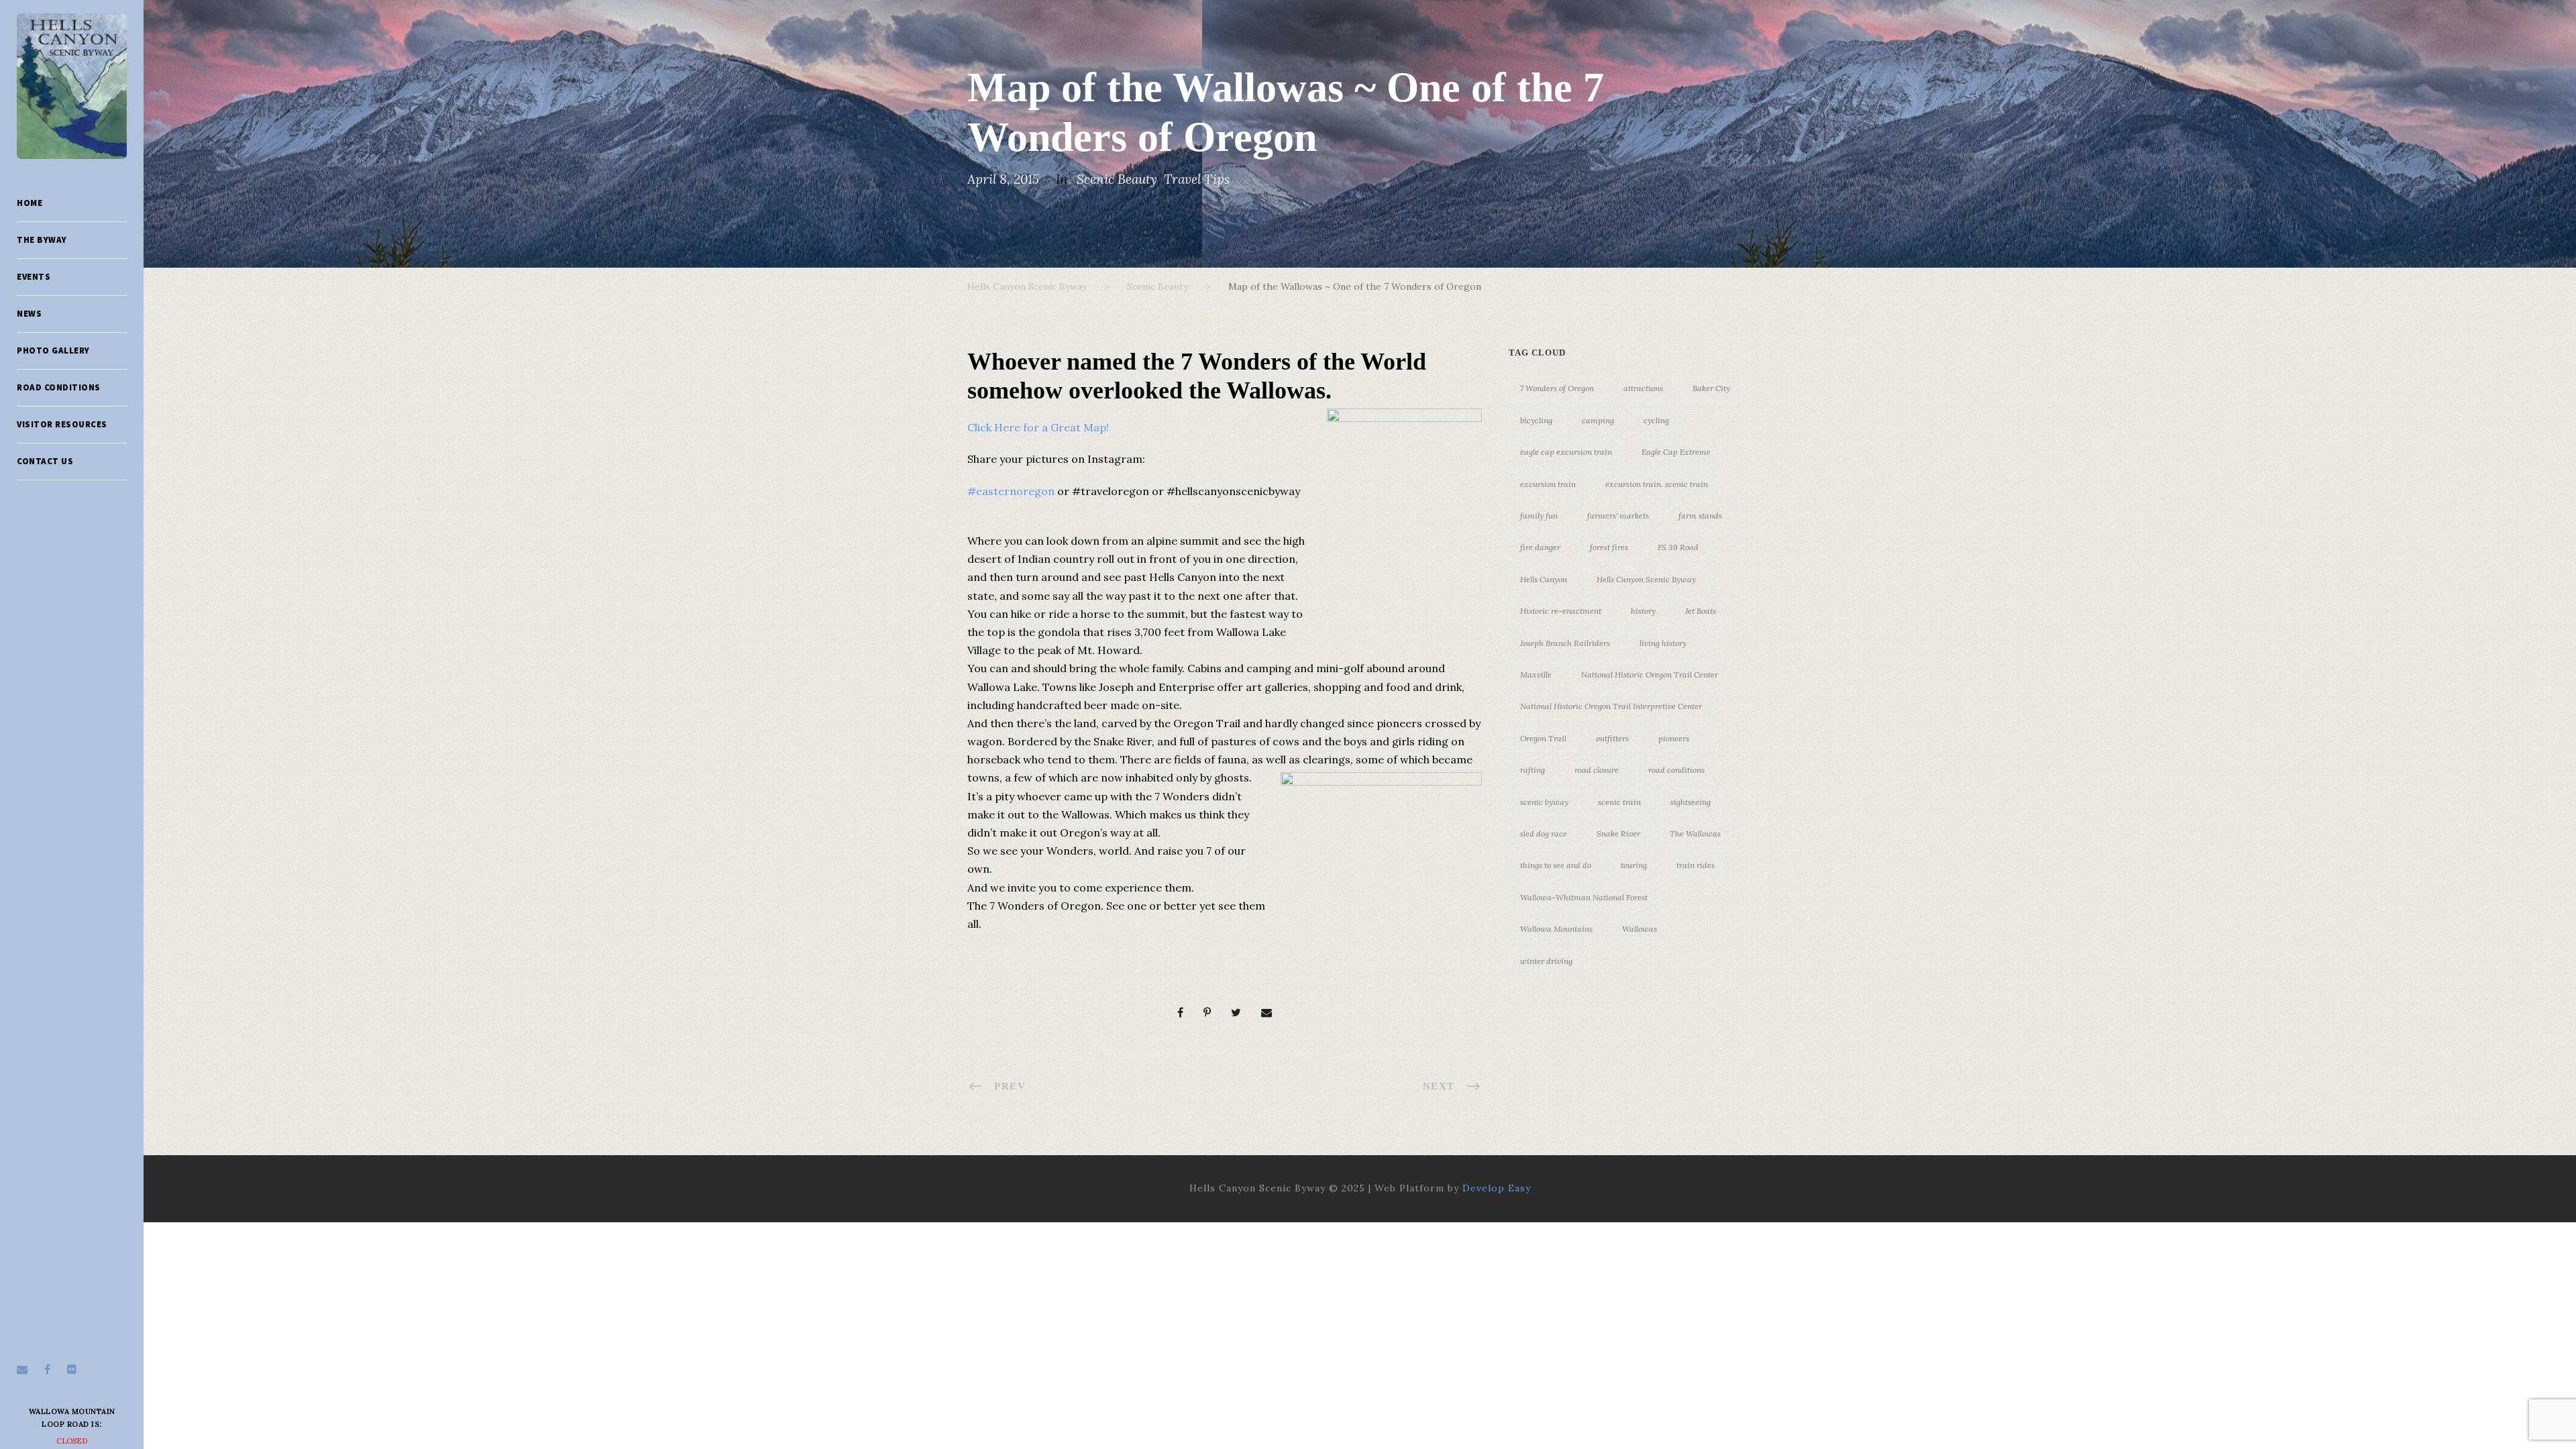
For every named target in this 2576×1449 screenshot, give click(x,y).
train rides (1696, 865)
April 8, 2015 (1003, 179)
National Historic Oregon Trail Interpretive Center (1611, 706)
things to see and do (1556, 865)
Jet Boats (1701, 611)
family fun (1539, 516)
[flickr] (72, 1369)
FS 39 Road (1678, 547)
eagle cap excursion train (1566, 452)
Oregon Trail (1543, 738)
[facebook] (47, 1369)
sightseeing (1690, 802)
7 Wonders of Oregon (1557, 388)
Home (30, 203)
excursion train (1548, 484)
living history (1663, 643)
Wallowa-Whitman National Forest (1584, 897)
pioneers (1674, 738)
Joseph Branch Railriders (1565, 643)
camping (1598, 420)
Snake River (1618, 834)
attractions (1643, 388)
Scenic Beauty (1117, 179)
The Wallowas (1695, 834)
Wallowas (1640, 929)
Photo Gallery (53, 351)
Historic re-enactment (1561, 611)
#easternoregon (1011, 491)
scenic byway (1544, 802)
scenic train (1619, 802)
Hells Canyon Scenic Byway (1646, 579)
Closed (72, 1441)
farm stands (1700, 516)
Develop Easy (1497, 1188)
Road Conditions (59, 387)
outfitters (1612, 738)
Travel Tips (1197, 179)
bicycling (1536, 420)
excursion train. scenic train (1657, 484)
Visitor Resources (62, 424)
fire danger (1540, 547)
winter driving (1546, 961)
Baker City (1711, 388)
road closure (1597, 770)
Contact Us (45, 461)
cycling (1656, 420)
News (29, 314)
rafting (1533, 770)
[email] (22, 1369)
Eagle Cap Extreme (1676, 452)
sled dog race (1544, 834)
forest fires (1609, 547)
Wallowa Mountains (1556, 929)
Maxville (1536, 675)
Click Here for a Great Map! (1038, 427)
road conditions (1676, 770)
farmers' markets (1618, 516)
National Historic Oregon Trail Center (1650, 675)
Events (34, 277)
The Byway (42, 240)
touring (1634, 865)
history (1643, 611)
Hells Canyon (1544, 579)
